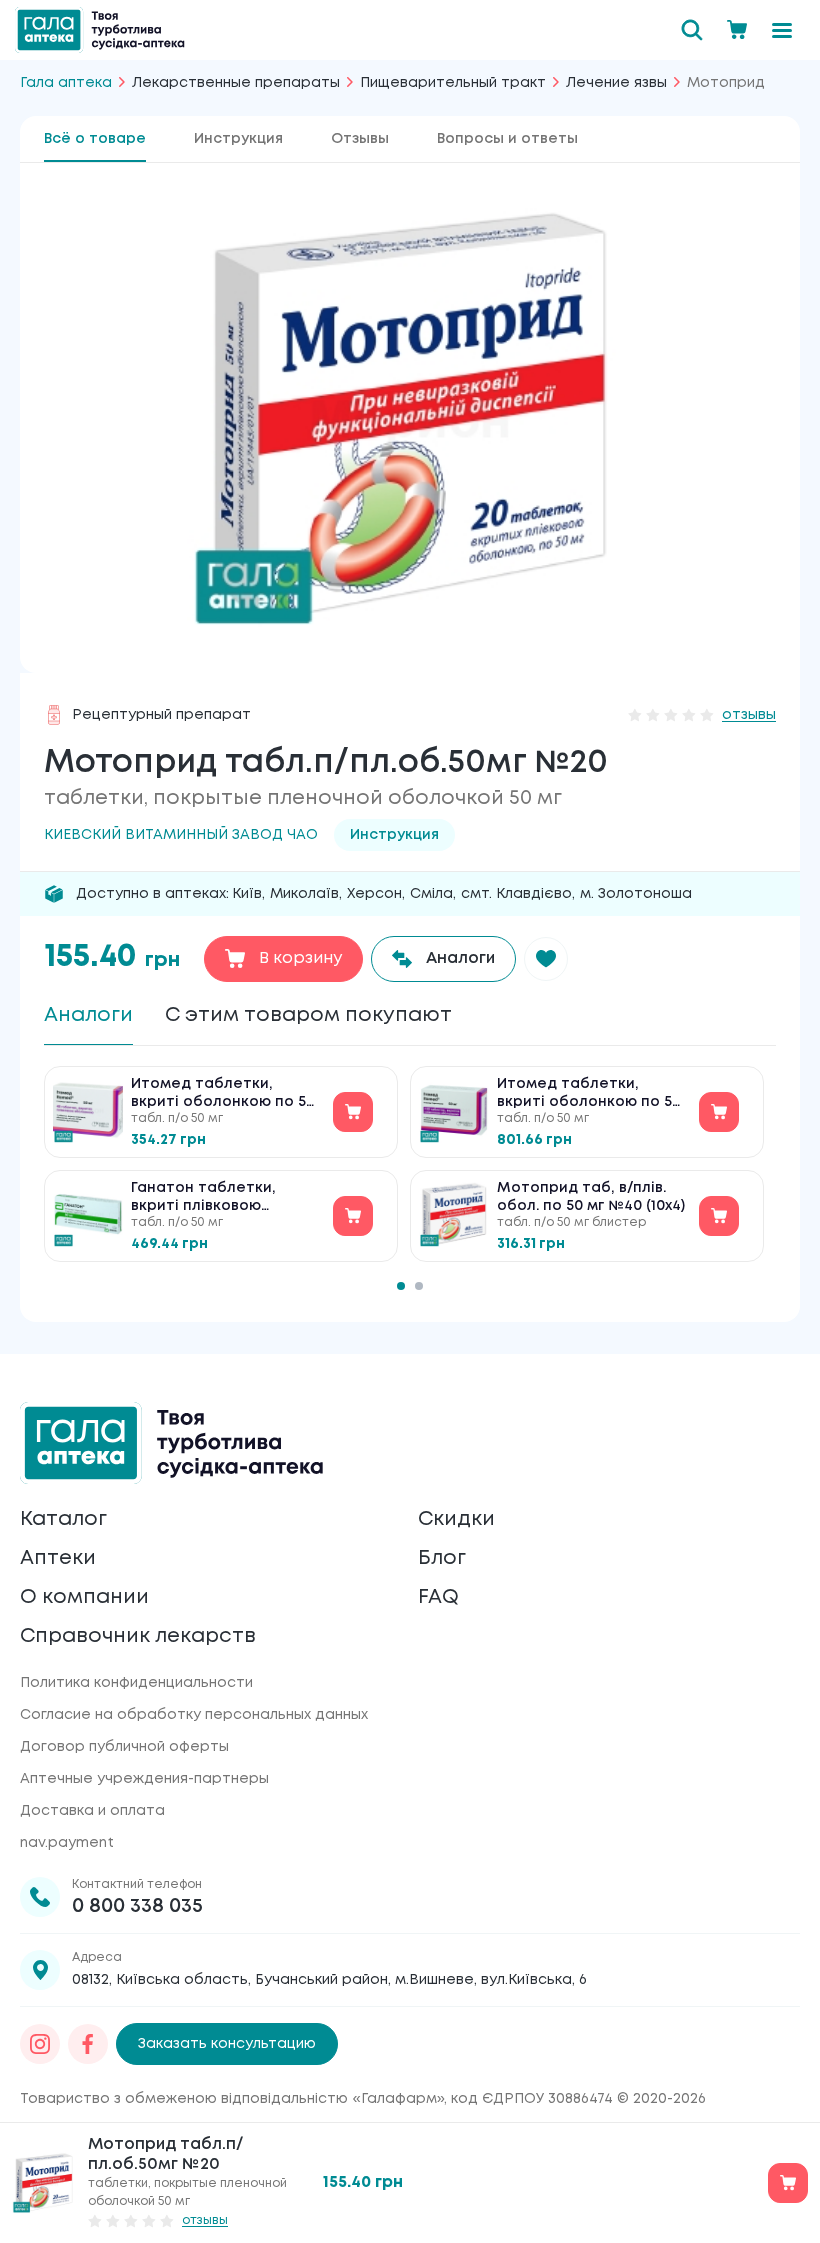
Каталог (63, 1519)
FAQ (438, 1597)
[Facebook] (88, 2044)
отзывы (749, 715)
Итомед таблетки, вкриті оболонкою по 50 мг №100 (589, 1094)
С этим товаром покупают (308, 1015)
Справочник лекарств (138, 1636)
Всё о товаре (95, 139)
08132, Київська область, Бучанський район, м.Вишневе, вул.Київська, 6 (329, 1980)
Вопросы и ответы (507, 139)
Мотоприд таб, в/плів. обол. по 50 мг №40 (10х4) (591, 1197)
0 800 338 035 (137, 1906)
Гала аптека (66, 83)
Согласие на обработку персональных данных (194, 1715)
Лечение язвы (616, 83)
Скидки (456, 1519)
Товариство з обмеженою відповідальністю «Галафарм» (232, 2099)
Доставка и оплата (92, 1811)
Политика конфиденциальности (136, 1683)
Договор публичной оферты (124, 1747)
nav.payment (67, 1843)
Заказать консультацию (227, 2044)
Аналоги (88, 1015)
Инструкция (238, 139)
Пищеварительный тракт (453, 83)
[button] (546, 959)
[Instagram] (40, 2044)
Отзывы (360, 139)
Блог (442, 1558)
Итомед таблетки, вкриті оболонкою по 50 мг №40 (223, 1094)
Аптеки (58, 1558)
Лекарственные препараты (236, 83)
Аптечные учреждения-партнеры (144, 1779)
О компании (84, 1597)
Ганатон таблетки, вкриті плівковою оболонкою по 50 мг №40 (207, 1198)
